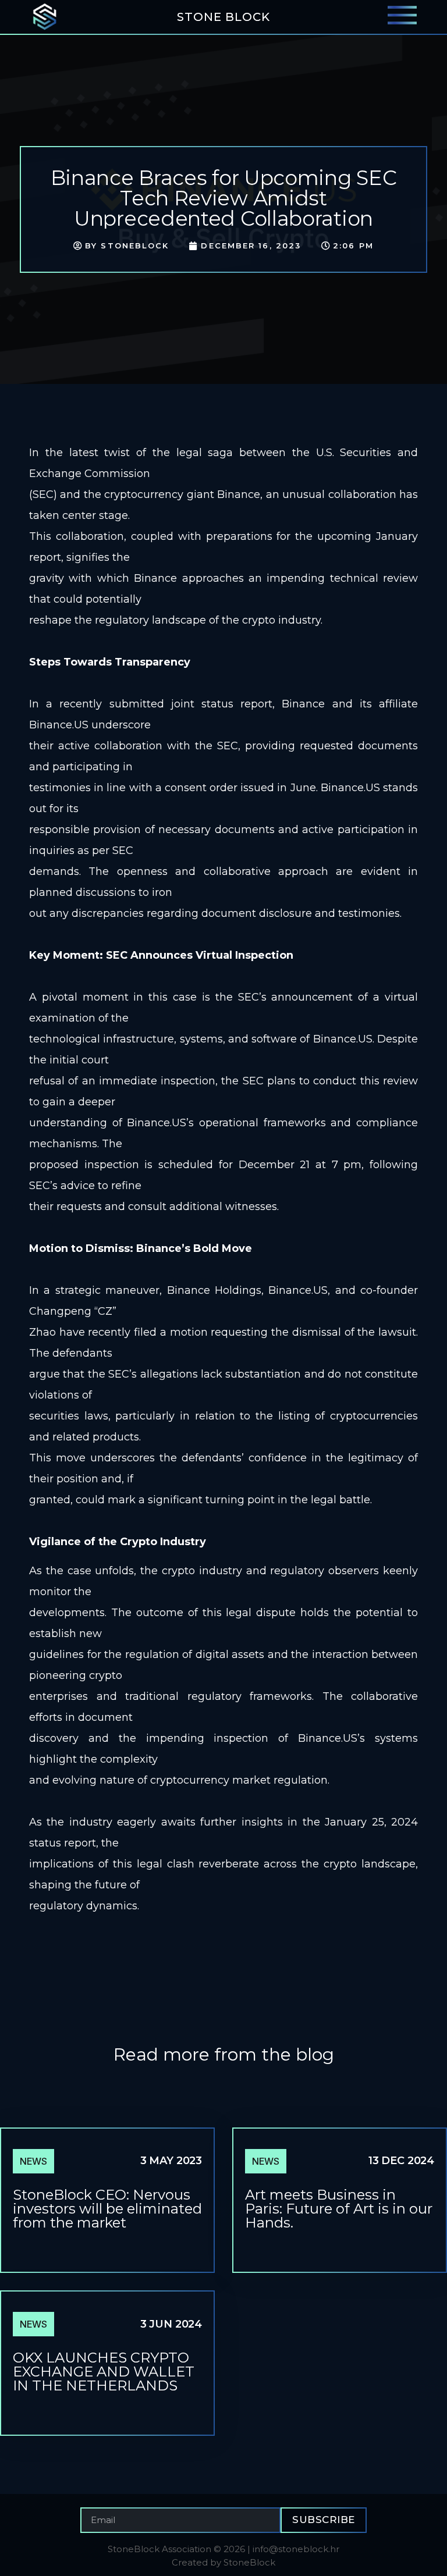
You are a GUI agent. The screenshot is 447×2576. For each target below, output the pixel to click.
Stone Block (223, 17)
